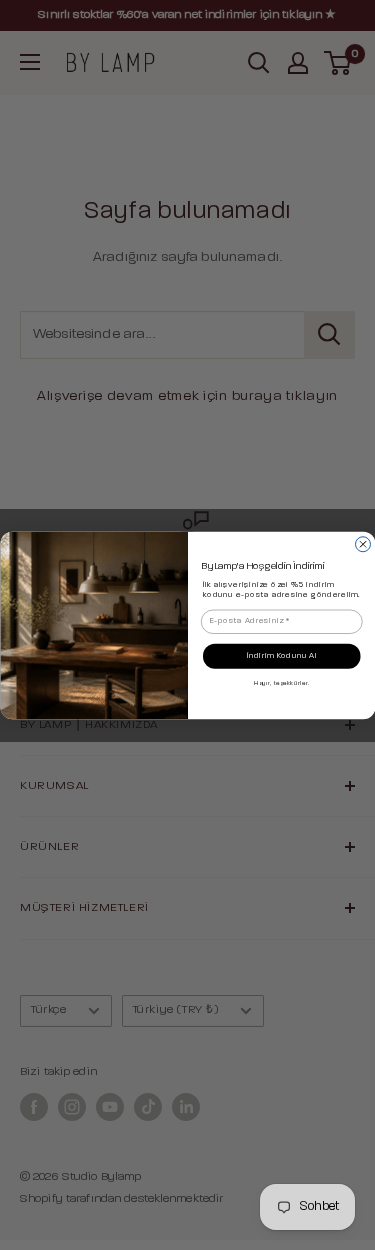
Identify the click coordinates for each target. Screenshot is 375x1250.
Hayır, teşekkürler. (281, 683)
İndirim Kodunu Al (281, 656)
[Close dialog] (362, 543)
